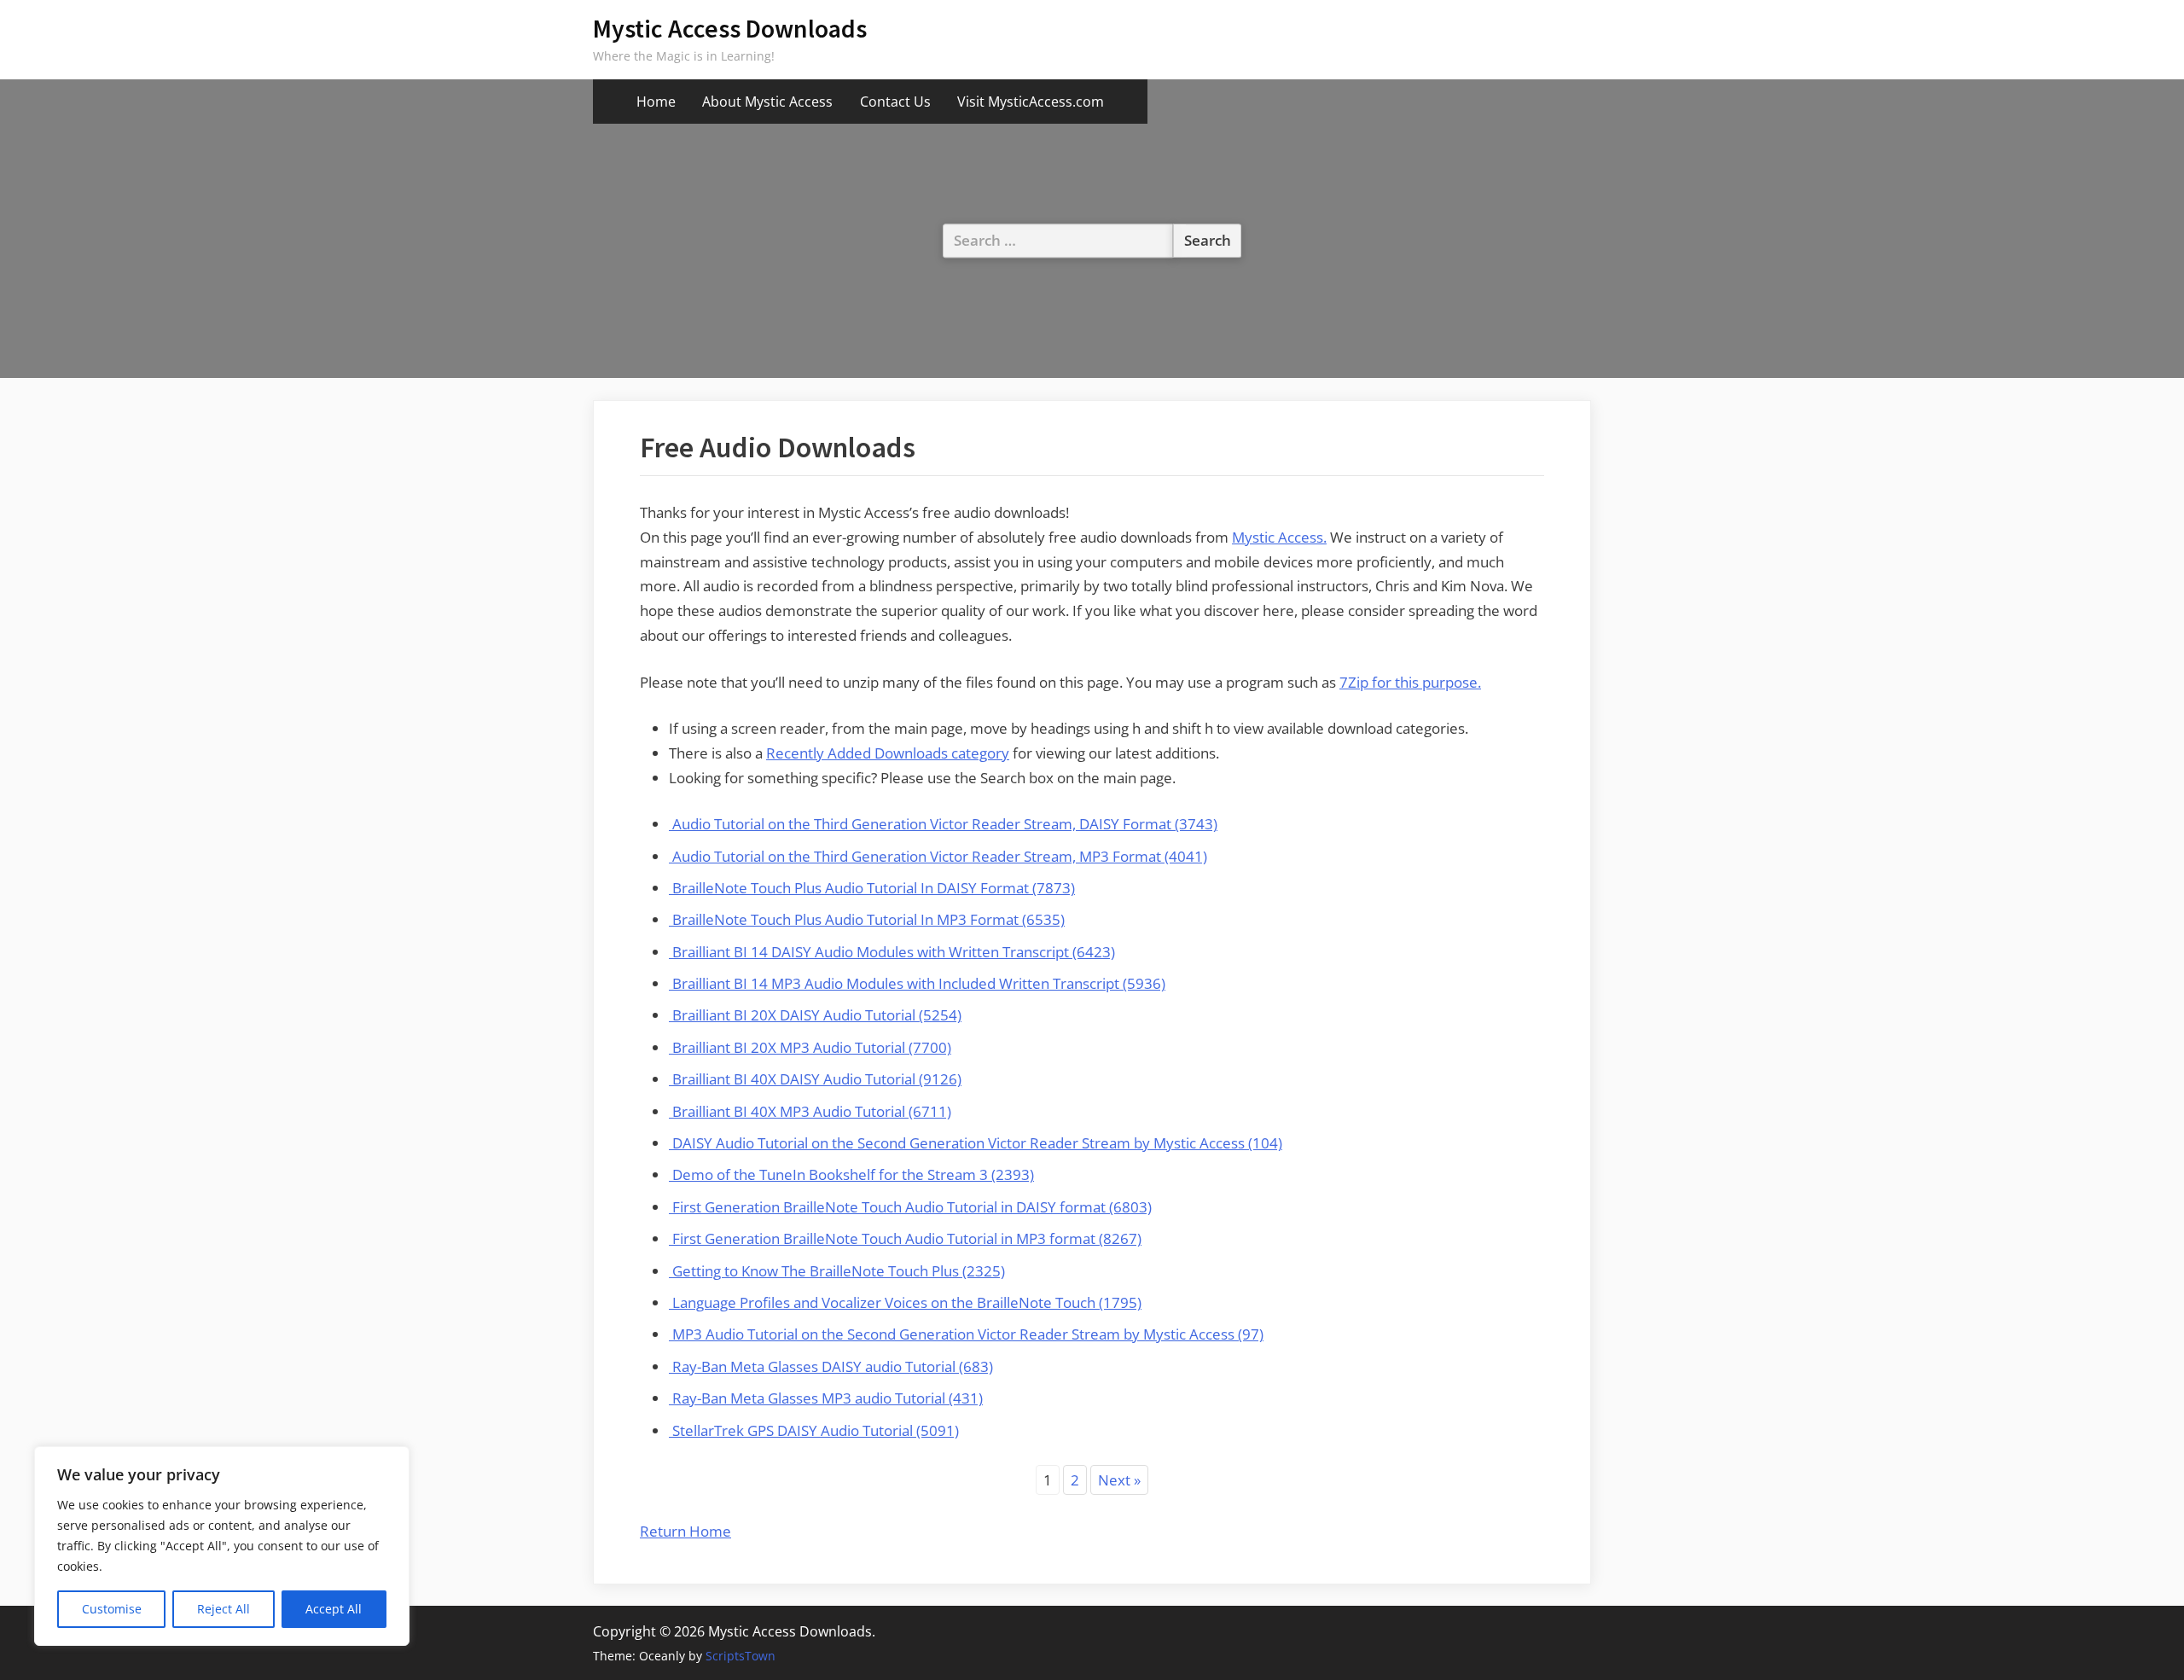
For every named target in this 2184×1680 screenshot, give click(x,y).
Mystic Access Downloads (730, 29)
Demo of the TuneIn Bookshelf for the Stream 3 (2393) (851, 1174)
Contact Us (895, 102)
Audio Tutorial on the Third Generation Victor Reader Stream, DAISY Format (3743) (943, 824)
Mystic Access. (1279, 537)
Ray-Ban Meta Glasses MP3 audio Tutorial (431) (826, 1398)
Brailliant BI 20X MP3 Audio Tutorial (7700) (810, 1047)
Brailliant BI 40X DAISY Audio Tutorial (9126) (815, 1079)
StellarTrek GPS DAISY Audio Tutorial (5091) (814, 1430)
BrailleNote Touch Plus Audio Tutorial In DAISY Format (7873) (872, 888)
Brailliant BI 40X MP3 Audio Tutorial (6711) (810, 1111)
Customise (112, 1609)
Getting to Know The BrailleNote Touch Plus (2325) (837, 1271)
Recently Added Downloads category (888, 753)
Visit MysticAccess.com (1031, 102)
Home (656, 102)
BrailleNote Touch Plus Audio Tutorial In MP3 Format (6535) (867, 919)
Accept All (334, 1609)
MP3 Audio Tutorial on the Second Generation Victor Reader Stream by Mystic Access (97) (966, 1334)
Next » (1119, 1480)
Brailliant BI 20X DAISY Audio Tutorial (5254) (815, 1015)
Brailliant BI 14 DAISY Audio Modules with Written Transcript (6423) (892, 952)
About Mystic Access (767, 102)
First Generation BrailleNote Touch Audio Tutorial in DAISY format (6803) (910, 1207)
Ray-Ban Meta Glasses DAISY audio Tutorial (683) (831, 1366)
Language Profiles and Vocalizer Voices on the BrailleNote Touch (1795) (905, 1302)
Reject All (224, 1609)
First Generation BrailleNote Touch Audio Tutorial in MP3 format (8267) (905, 1238)
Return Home (685, 1531)
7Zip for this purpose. (1410, 682)
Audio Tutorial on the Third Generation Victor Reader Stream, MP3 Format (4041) (938, 856)
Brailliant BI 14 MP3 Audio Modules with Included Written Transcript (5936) (917, 983)
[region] (222, 1546)
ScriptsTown (741, 1656)
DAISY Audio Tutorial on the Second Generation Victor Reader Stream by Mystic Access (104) (976, 1143)
